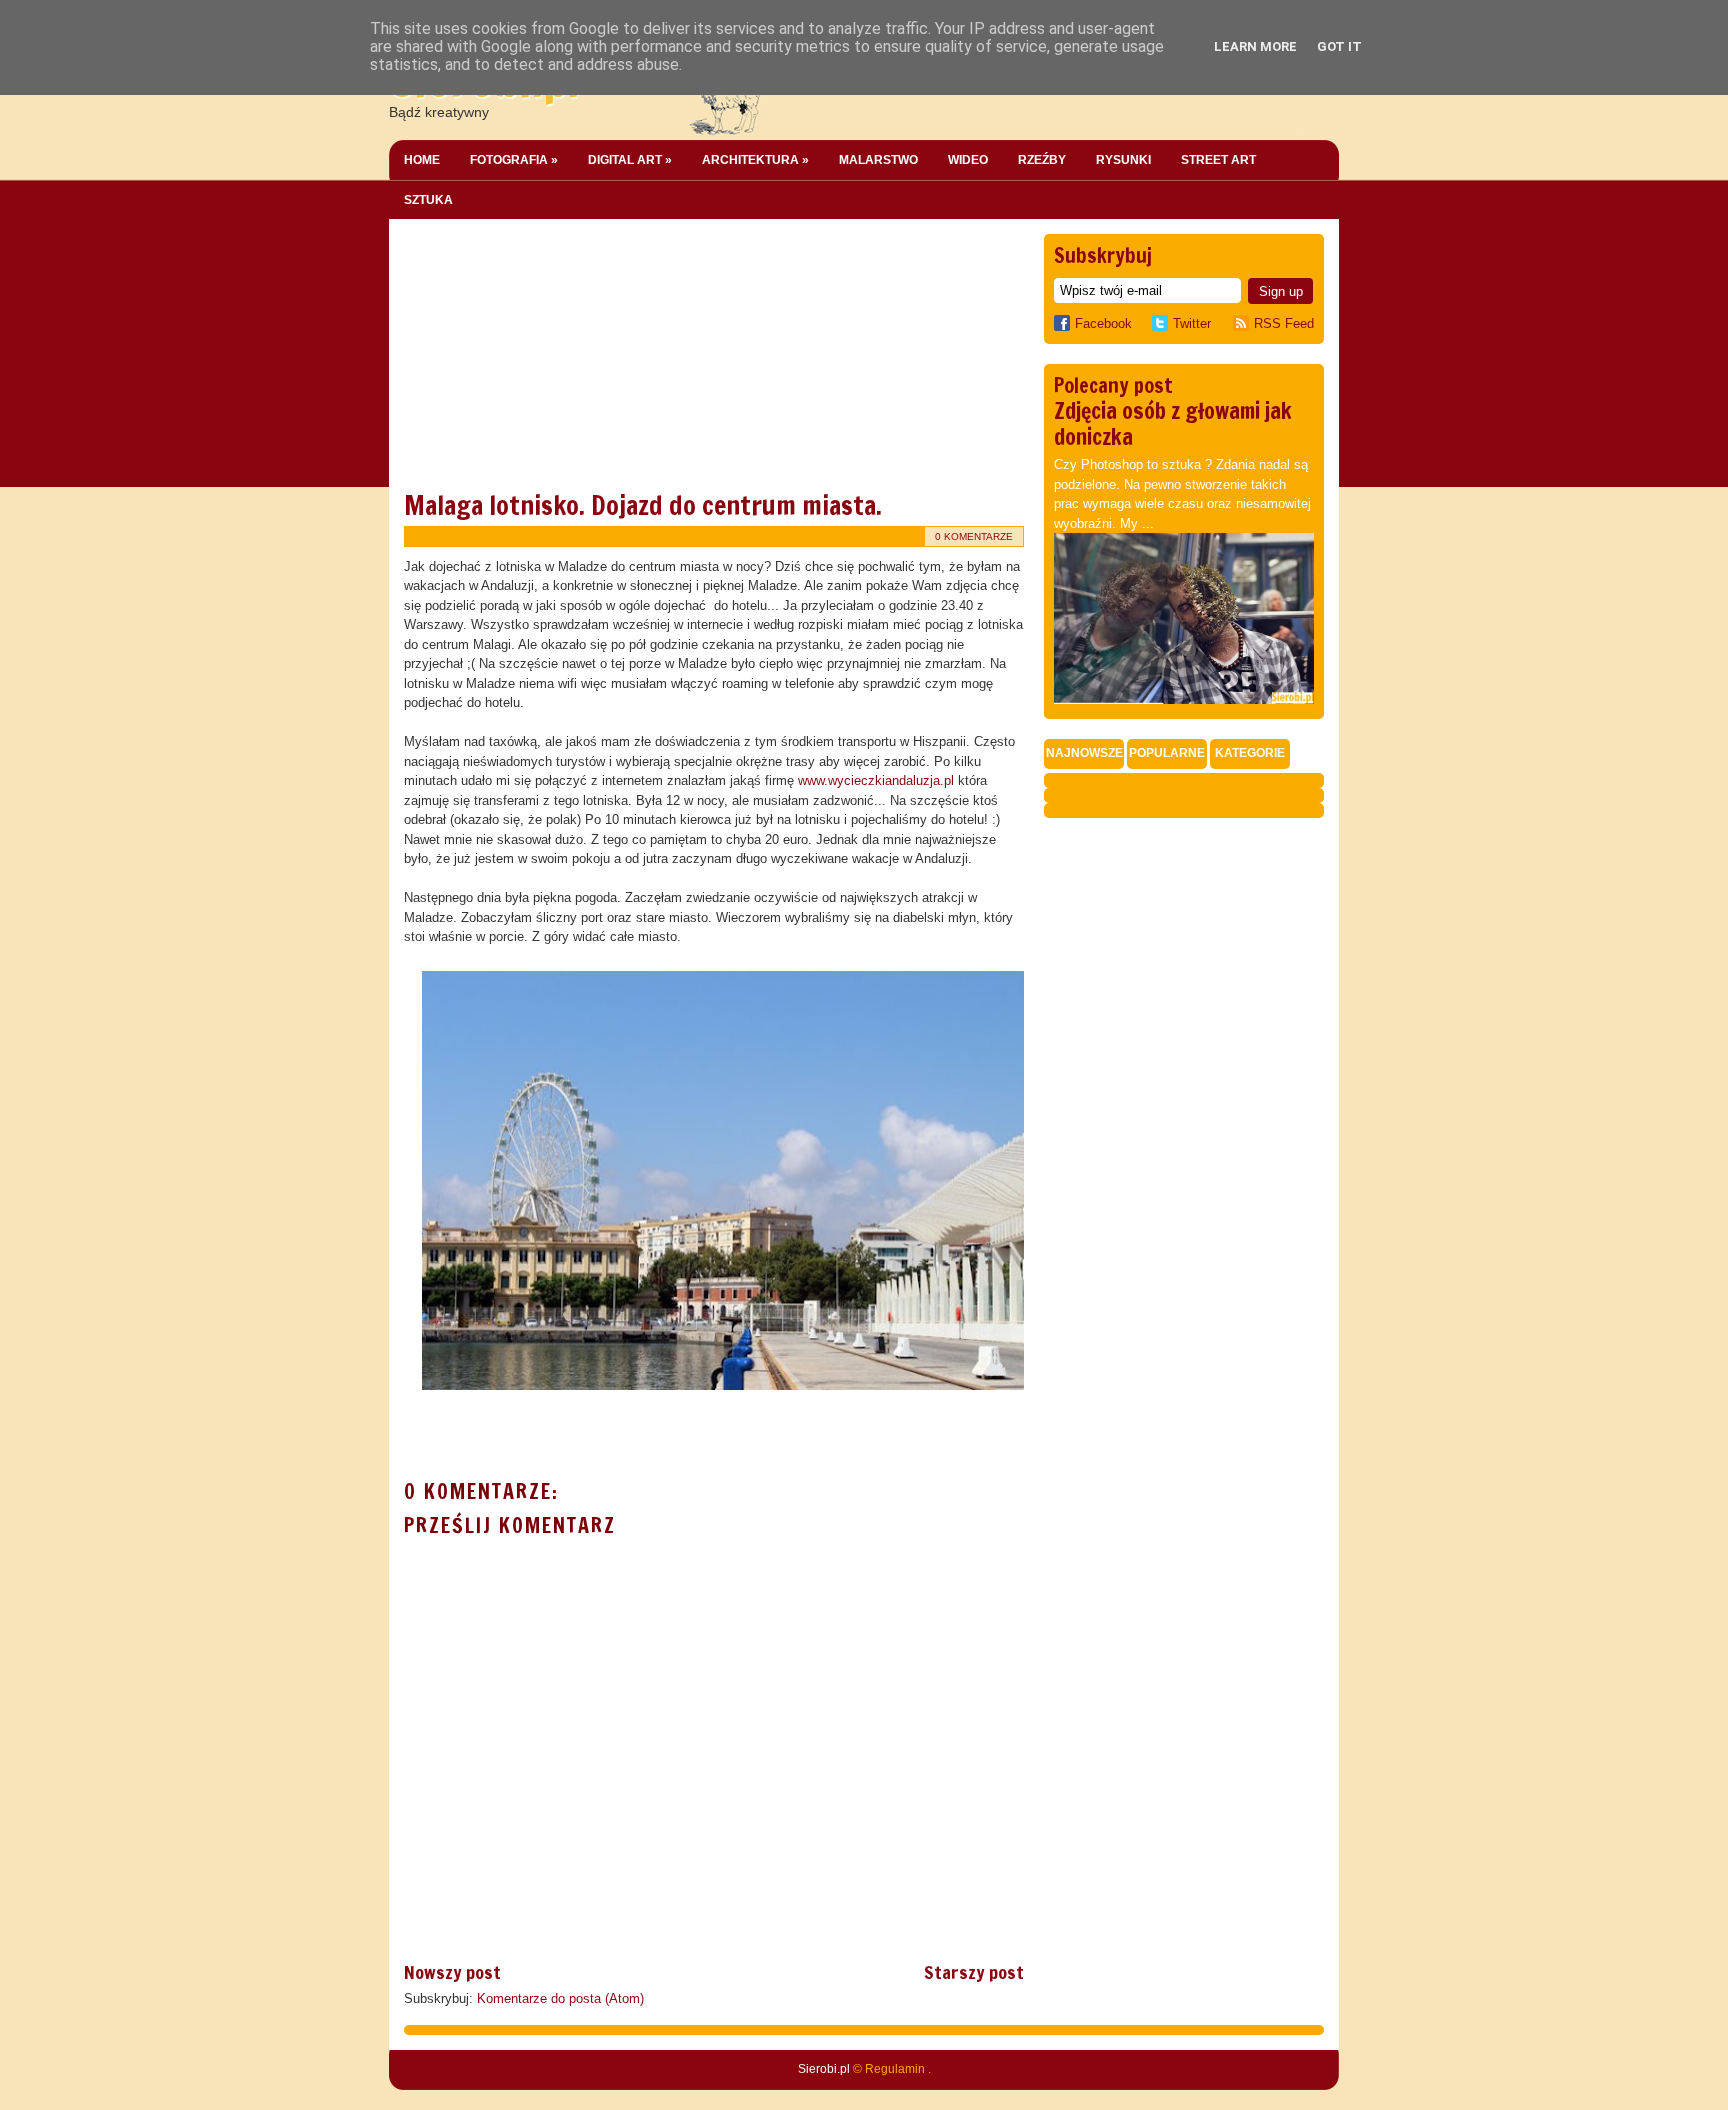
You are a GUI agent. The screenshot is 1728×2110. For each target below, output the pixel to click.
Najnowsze (1084, 753)
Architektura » (755, 160)
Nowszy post (452, 1972)
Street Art (1218, 160)
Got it (1339, 46)
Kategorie (1250, 753)
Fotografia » (514, 160)
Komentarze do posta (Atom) (560, 1998)
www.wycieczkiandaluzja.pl (878, 780)
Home (422, 160)
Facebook (1103, 323)
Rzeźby (1042, 160)
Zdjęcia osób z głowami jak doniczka (1173, 423)
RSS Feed (1284, 323)
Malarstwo (878, 160)
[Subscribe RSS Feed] (1243, 323)
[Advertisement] (554, 359)
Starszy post (974, 1972)
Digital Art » (630, 160)
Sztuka (428, 200)
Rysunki (1123, 160)
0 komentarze (974, 536)
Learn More (1255, 46)
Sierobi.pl (824, 2069)
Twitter (1192, 323)
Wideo (968, 160)
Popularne (1167, 753)
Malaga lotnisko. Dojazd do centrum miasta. (643, 505)
